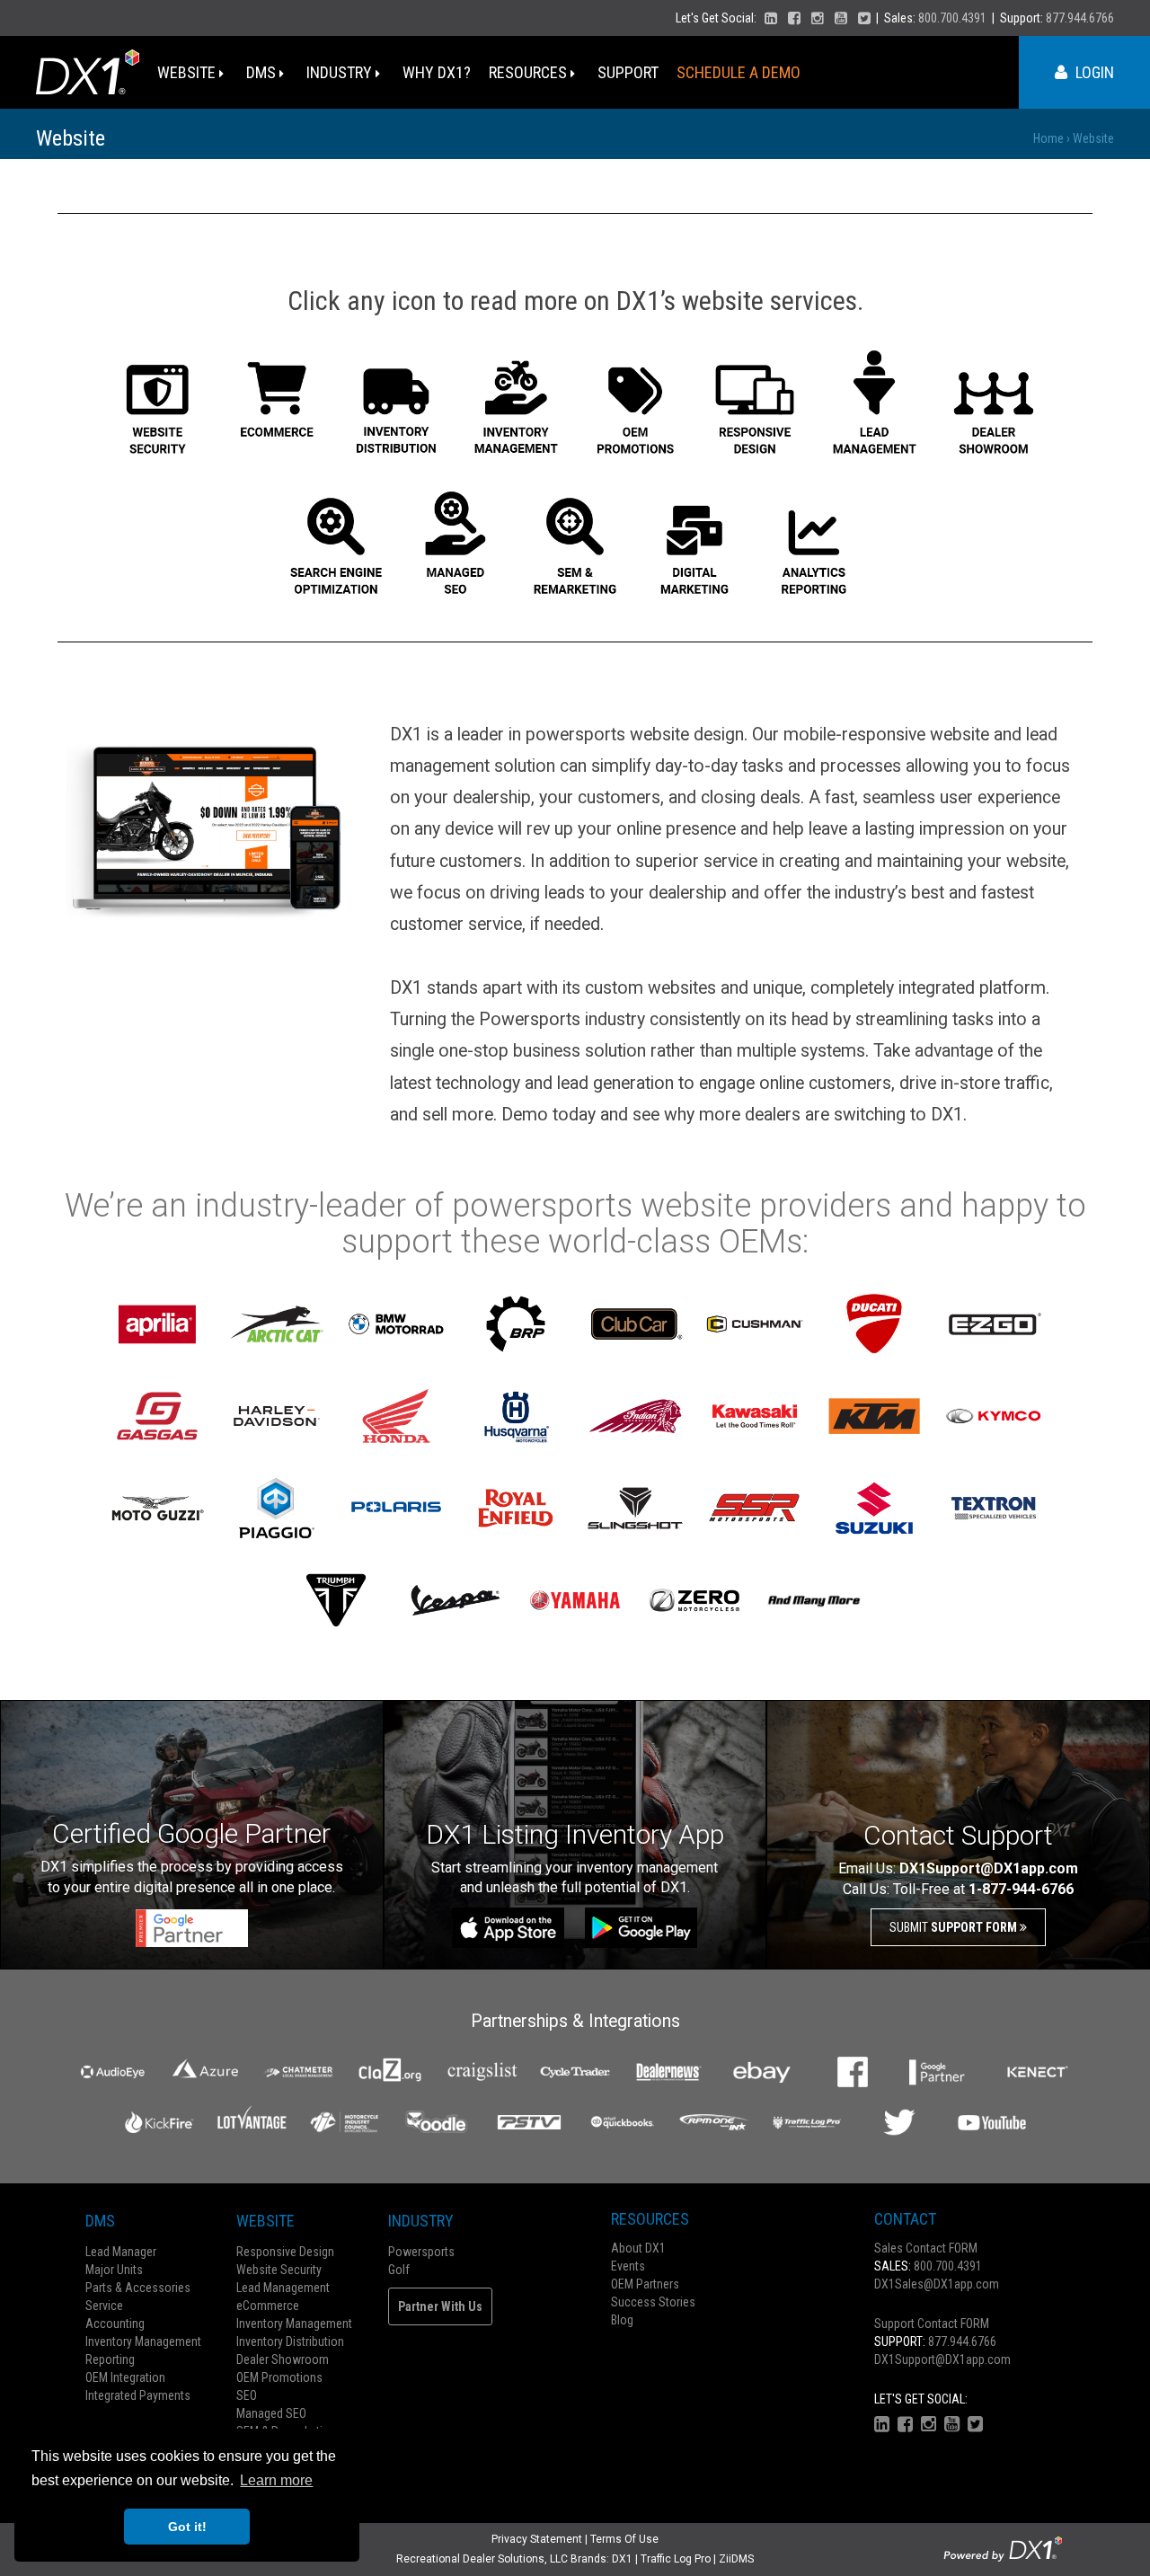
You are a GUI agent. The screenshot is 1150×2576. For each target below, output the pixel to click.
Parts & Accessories (138, 2288)
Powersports (421, 2252)
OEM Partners (645, 2284)
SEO (247, 2395)
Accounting (115, 2324)
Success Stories (653, 2302)
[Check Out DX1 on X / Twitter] (864, 18)
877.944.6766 (1080, 18)
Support (628, 72)
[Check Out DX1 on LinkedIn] (771, 18)
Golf (399, 2270)
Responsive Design (285, 2252)
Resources (530, 72)
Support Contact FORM (932, 2324)
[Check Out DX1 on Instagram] (818, 18)
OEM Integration (125, 2377)
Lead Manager (121, 2252)
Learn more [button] (276, 2480)
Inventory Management (143, 2341)
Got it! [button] (187, 2527)
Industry (341, 72)
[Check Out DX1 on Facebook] (794, 18)
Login (1093, 72)
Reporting (110, 2359)
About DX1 (638, 2248)
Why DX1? (437, 72)
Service (104, 2306)
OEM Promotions (279, 2377)
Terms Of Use (624, 2539)
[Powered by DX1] (1003, 2548)
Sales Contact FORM (926, 2248)
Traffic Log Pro (676, 2559)
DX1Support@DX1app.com (942, 2359)
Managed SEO (271, 2413)
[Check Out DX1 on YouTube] (841, 18)
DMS (263, 72)
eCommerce (268, 2306)
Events (628, 2266)
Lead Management (283, 2288)
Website (188, 72)
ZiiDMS (736, 2559)
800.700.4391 (952, 18)
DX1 (622, 2559)
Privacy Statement (537, 2539)
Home (1048, 138)
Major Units (114, 2270)
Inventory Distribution (290, 2341)
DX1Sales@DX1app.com (937, 2284)
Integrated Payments (138, 2395)
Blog (622, 2320)
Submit (955, 1927)
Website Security (279, 2270)
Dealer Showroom (283, 2359)
